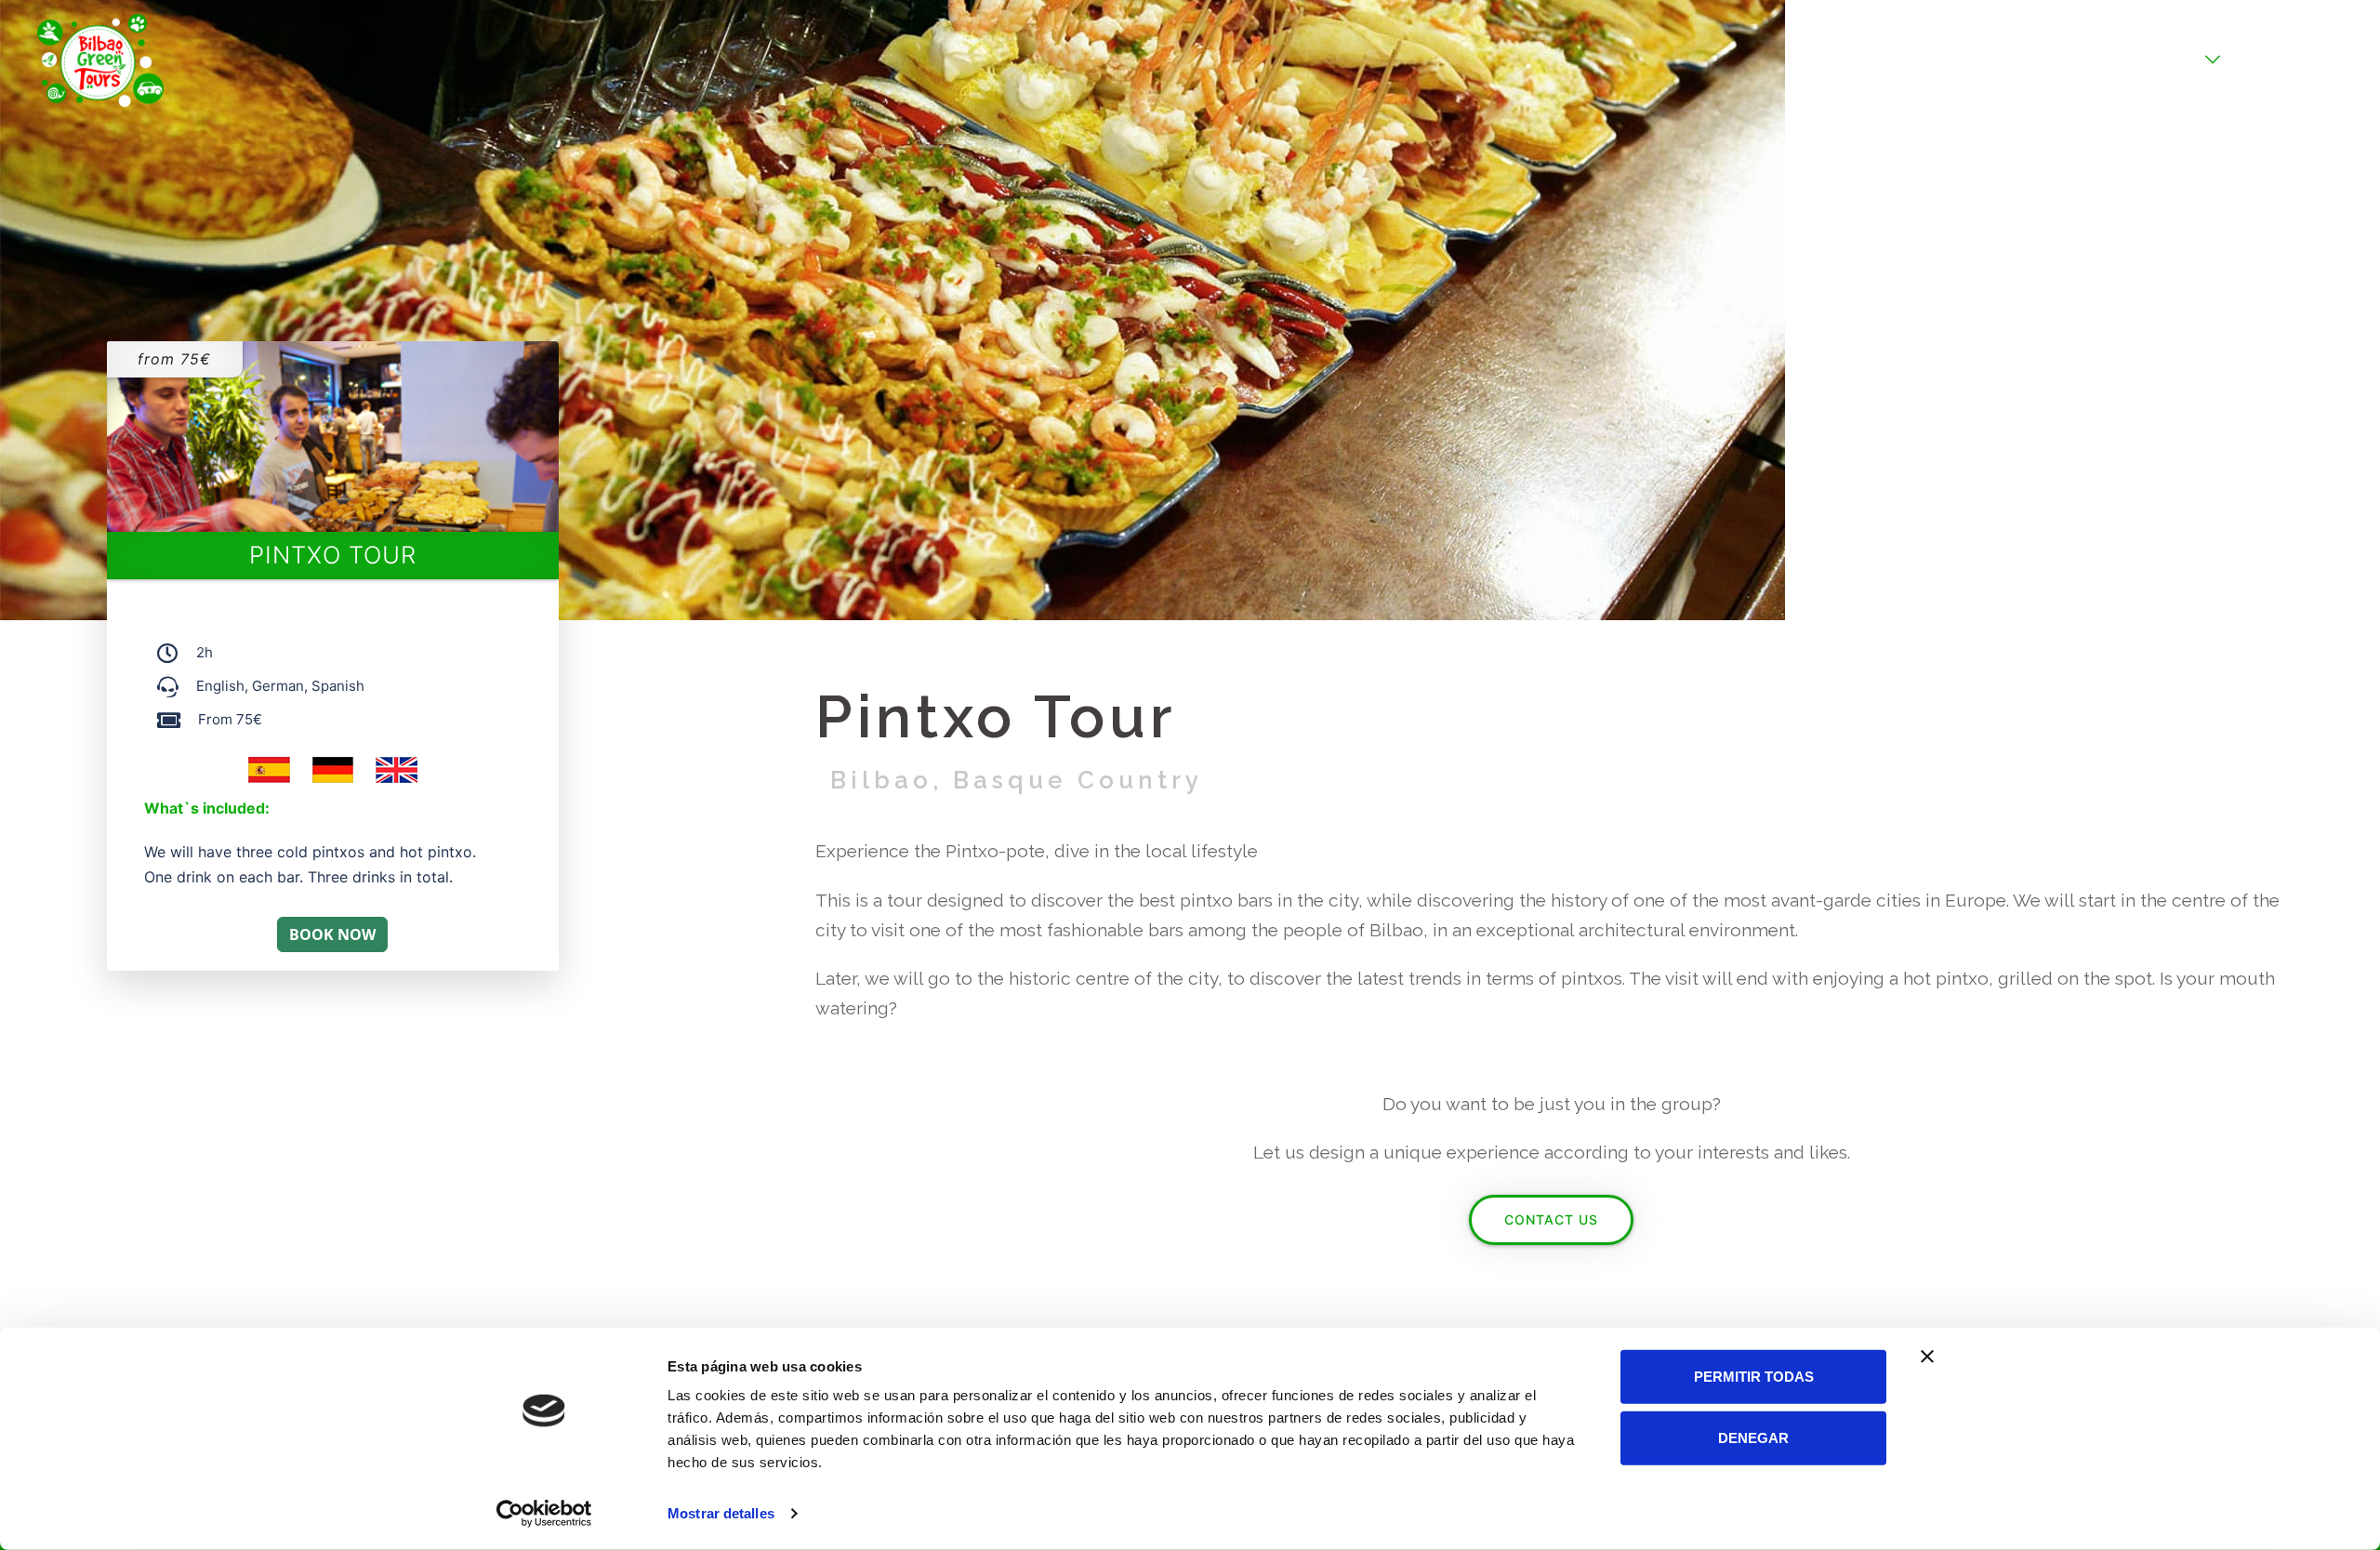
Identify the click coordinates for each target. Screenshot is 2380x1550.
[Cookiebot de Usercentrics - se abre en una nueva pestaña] (544, 1514)
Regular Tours (2155, 60)
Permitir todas (1754, 1377)
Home (2069, 60)
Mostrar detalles (721, 1513)
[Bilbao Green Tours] (100, 59)
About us (2274, 60)
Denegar (1753, 1437)
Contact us (1551, 1219)
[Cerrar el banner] (1927, 1357)
